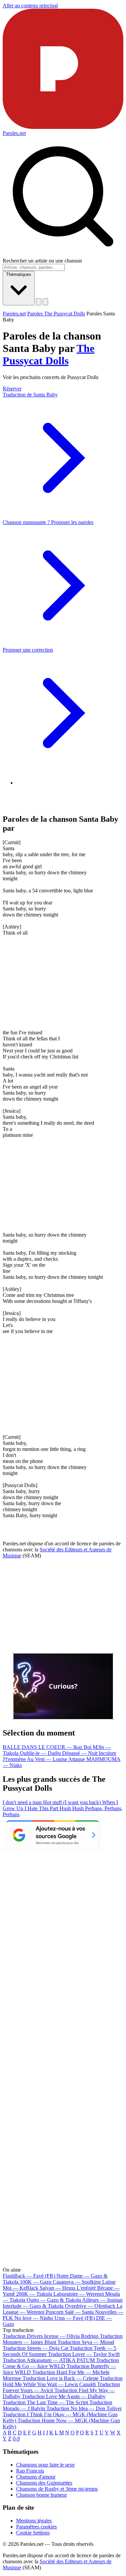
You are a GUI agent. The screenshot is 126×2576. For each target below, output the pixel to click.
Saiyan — (68, 2288)
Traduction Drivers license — (51, 2336)
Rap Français (30, 2471)
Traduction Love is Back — (60, 2378)
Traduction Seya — (86, 2342)
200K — (34, 2294)
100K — (36, 2282)
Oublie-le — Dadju (41, 1753)
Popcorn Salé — (70, 2312)
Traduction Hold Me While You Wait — (63, 2381)
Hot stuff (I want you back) (73, 1802)
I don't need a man (23, 1802)
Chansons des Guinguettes (44, 2483)
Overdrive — (90, 2306)
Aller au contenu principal (30, 6)
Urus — (75, 2318)
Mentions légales (34, 2521)
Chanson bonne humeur (41, 2495)
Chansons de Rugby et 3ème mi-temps (57, 2489)
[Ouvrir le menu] (45, 302)
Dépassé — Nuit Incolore (89, 1753)
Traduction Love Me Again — (64, 2396)
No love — (34, 2318)
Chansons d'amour (36, 2477)
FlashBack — (29, 2276)
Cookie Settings (33, 2533)
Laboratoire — (79, 2294)
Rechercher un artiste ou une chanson (42, 261)
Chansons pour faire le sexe (45, 2465)
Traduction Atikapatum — (49, 2360)
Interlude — (33, 2306)
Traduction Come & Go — (61, 2363)
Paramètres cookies (36, 2527)
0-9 (16, 2439)
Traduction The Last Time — (45, 2402)
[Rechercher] (39, 302)
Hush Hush (72, 1808)
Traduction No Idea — (84, 2408)
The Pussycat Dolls (49, 354)
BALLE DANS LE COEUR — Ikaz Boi (48, 1747)
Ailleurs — (102, 2300)
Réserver (12, 389)
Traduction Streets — (35, 2348)
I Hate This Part (42, 1808)
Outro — (54, 2300)
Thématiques (19, 274)
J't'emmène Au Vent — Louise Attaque (45, 1759)
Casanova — (77, 2282)
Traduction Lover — (84, 2354)
